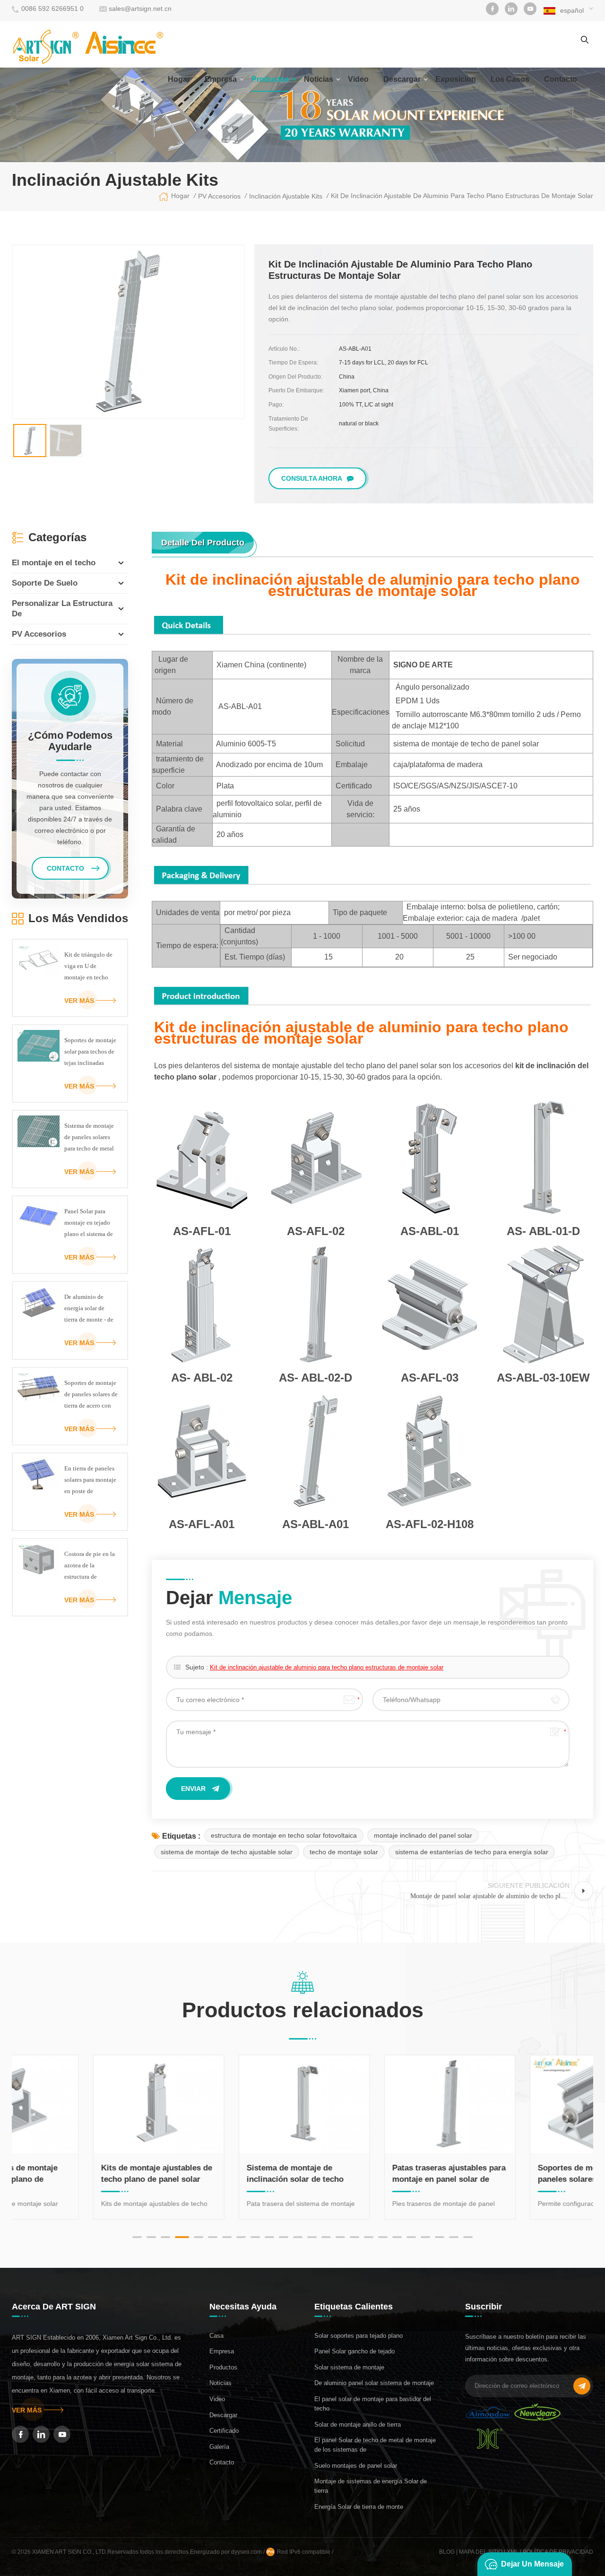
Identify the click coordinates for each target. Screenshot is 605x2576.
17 (369, 2237)
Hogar (179, 79)
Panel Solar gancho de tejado (354, 2351)
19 (397, 2237)
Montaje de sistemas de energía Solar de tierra (371, 2486)
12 (298, 2237)
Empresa (221, 79)
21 (425, 2237)
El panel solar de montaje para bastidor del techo (373, 2404)
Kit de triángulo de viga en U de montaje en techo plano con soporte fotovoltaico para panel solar (88, 967)
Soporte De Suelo (45, 583)
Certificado (224, 2431)
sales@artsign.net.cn (140, 9)
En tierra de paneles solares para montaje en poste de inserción (90, 1481)
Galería (219, 2447)
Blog (447, 2552)
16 (354, 2237)
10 (269, 2237)
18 (383, 2237)
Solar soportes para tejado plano (359, 2336)
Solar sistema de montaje (349, 2367)
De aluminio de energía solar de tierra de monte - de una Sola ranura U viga (89, 1309)
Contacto (222, 2462)
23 (454, 2237)
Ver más (79, 1001)
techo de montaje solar (344, 1852)
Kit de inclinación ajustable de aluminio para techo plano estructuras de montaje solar (327, 1667)
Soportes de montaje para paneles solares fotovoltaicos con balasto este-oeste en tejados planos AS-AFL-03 (519, 2174)
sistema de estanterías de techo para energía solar (472, 1852)
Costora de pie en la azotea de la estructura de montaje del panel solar (90, 1566)
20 (411, 2237)
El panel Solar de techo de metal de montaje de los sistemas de (375, 2445)
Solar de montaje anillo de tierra (358, 2425)
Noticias (319, 79)
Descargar (402, 79)
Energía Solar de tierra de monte (359, 2507)
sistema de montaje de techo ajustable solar (227, 1852)
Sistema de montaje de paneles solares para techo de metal (89, 1137)
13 (312, 2237)
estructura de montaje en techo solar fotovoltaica (284, 1835)
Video (358, 79)
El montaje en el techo (54, 563)
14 (326, 2237)
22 (440, 2237)
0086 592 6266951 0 (52, 9)
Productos (270, 79)
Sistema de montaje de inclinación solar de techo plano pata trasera (221, 2174)
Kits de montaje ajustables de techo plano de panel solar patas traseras (82, 2174)
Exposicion (456, 79)
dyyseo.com (247, 2552)
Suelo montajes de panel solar (356, 2466)
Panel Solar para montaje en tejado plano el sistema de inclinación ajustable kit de (89, 1224)
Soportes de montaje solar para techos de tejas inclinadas (90, 1051)
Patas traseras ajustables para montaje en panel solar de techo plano (375, 2174)
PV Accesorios (39, 634)
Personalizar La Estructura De (62, 609)
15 (340, 2237)
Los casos (510, 79)
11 (284, 2237)
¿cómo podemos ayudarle (70, 741)
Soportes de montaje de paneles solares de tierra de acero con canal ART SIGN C (91, 1395)
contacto (561, 79)
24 (468, 2237)
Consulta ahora (312, 478)
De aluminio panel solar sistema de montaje (374, 2383)
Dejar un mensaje (532, 2564)
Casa (216, 2336)
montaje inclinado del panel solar (423, 1835)
